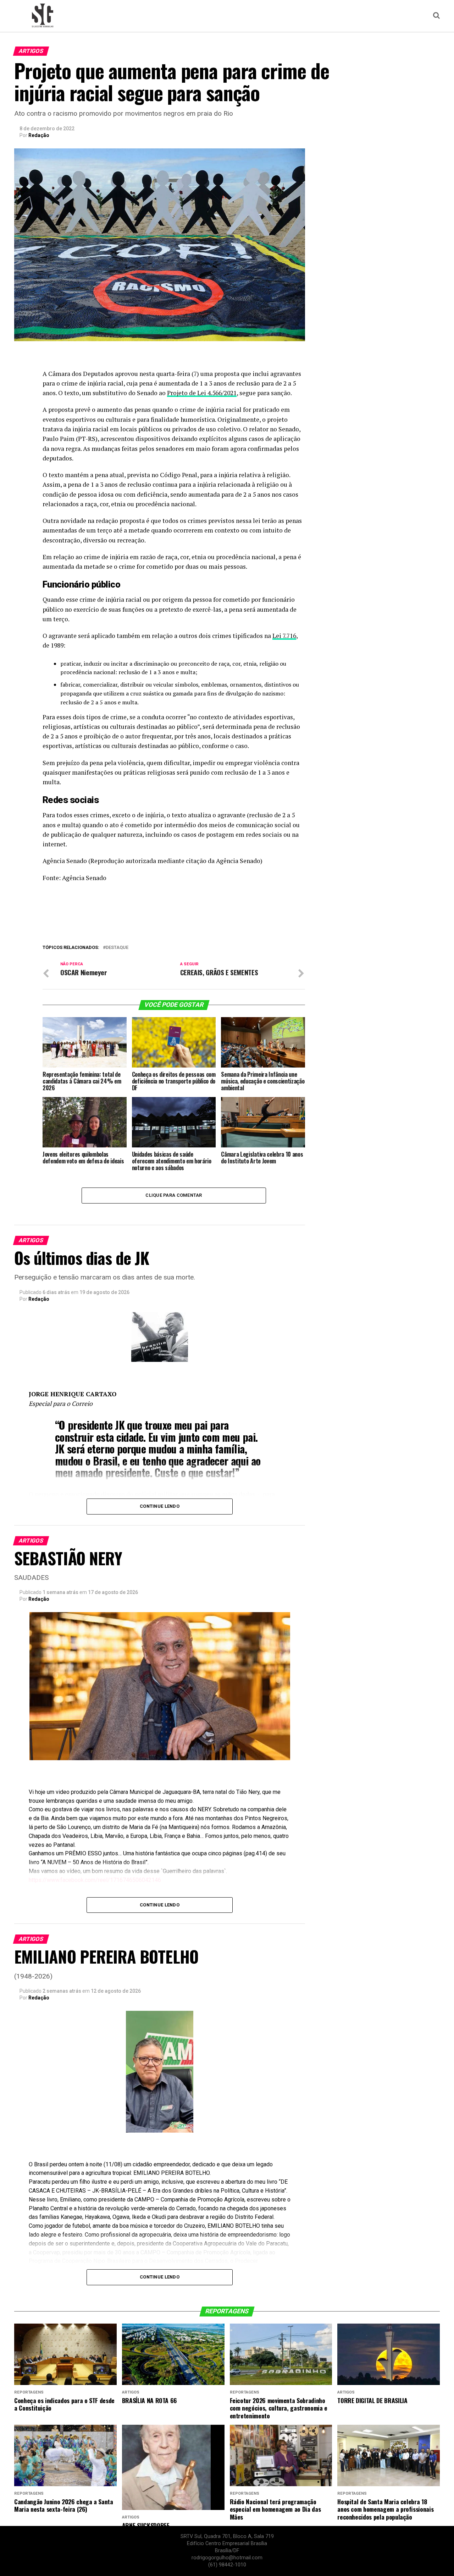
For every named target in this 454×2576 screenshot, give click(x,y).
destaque (117, 948)
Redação (39, 135)
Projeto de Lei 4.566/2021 (202, 393)
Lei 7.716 (284, 636)
